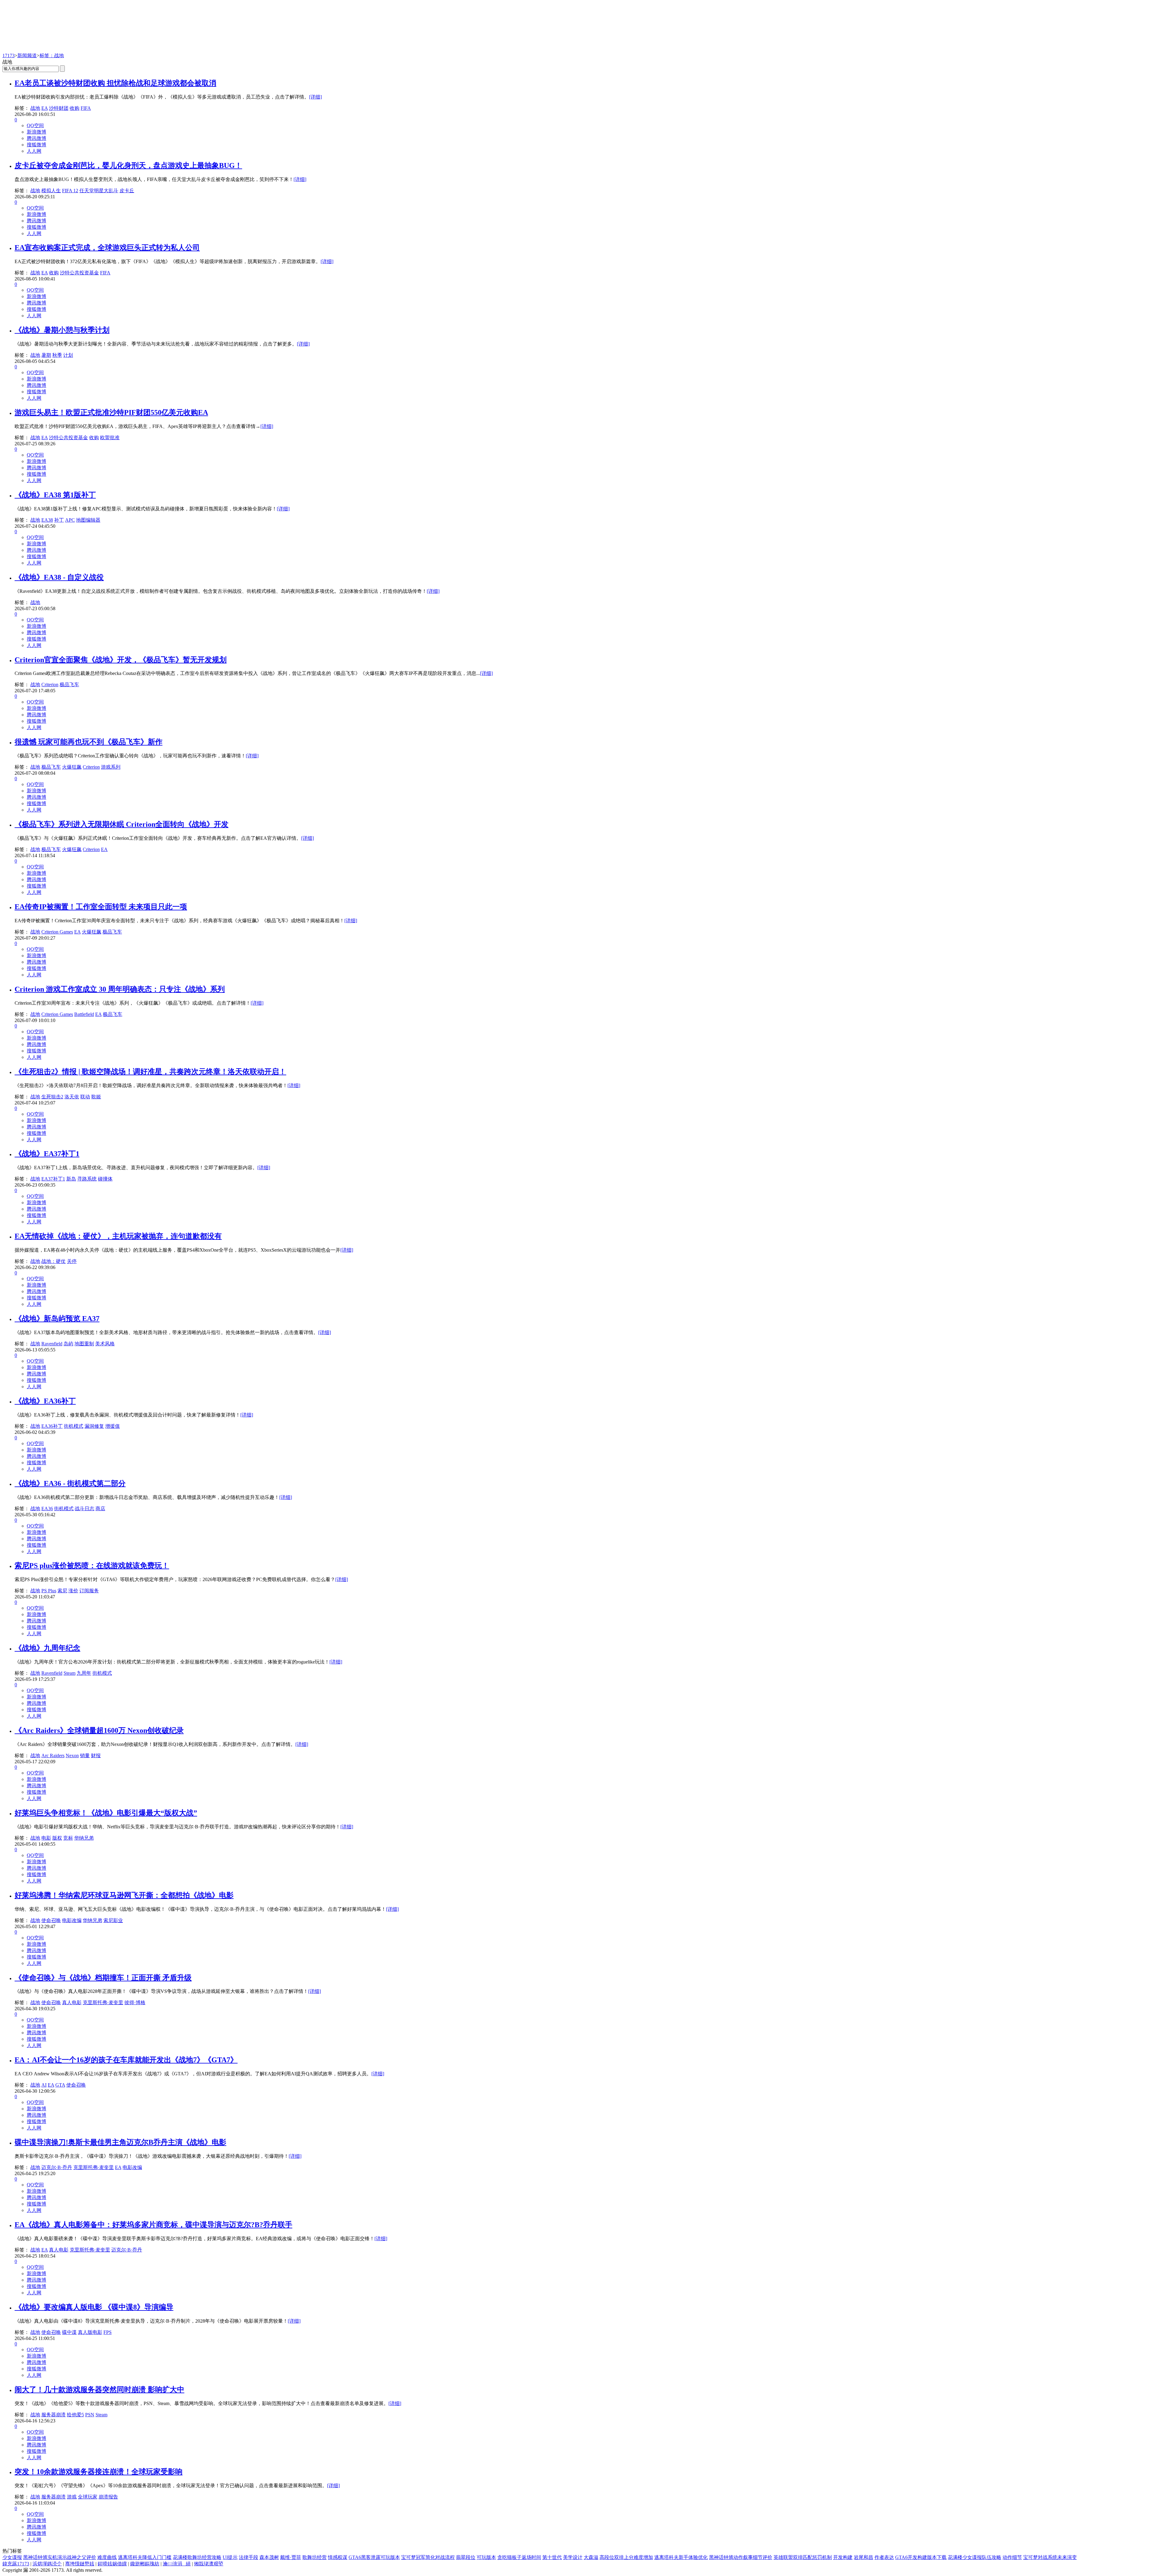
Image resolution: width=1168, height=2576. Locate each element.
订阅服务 (89, 1591)
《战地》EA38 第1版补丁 (55, 495)
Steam (70, 1673)
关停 (72, 1261)
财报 (96, 1756)
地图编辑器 (88, 520)
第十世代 (552, 2557)
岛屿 (68, 1344)
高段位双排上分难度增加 (626, 2557)
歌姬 (96, 1097)
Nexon (72, 1756)
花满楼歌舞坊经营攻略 (197, 2557)
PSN (90, 2415)
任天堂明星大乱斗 (99, 191)
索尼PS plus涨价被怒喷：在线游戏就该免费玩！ (92, 1566)
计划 (68, 355)
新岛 (71, 1179)
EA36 (47, 1509)
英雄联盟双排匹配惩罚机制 (803, 2557)
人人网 (34, 151)
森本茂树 (269, 2557)
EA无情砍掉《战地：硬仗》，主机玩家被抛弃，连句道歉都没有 (118, 1236)
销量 (85, 1756)
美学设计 (573, 2557)
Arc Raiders (53, 1756)
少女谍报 (12, 2557)
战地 (35, 108)
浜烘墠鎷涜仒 (47, 2564)
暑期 (46, 355)
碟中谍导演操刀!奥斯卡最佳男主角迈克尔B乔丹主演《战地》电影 (120, 2142)
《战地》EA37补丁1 (47, 1154)
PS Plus (49, 1591)
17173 (9, 56)
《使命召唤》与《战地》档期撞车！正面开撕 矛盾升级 (103, 1978)
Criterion (50, 685)
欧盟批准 (110, 438)
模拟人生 (51, 191)
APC (70, 520)
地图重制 (84, 1344)
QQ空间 (35, 125)
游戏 (72, 2497)
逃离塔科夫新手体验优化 (681, 2557)
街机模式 (74, 1426)
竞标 (68, 1838)
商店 (100, 1509)
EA (45, 108)
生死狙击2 (52, 1097)
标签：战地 (52, 56)
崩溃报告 (108, 2497)
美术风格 (105, 1344)
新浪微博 (36, 132)
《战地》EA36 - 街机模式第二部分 (70, 1483)
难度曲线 (107, 2557)
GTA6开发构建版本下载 (921, 2557)
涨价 (73, 1591)
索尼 (62, 1591)
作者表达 (884, 2557)
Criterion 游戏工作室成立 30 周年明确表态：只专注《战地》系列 (120, 989)
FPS (108, 2332)
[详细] (315, 97)
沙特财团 (59, 108)
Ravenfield (52, 1344)
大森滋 (591, 2557)
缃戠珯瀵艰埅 (209, 2564)
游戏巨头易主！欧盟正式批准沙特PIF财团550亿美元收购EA (111, 412)
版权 (57, 1838)
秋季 (57, 355)
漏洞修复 (94, 1426)
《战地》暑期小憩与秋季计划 (62, 330)
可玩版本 (486, 2557)
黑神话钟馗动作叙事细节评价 (741, 2557)
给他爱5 (75, 2415)
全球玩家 (88, 2497)
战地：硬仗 (54, 1261)
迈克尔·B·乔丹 (57, 2167)
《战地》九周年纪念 (47, 1648)
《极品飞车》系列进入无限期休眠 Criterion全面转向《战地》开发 (122, 824)
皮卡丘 (127, 191)
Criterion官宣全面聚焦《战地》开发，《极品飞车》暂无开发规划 (121, 660)
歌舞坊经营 (315, 2557)
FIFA (86, 108)
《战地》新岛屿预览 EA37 (57, 1319)
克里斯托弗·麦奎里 (103, 2002)
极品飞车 (69, 685)
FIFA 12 (70, 191)
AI (44, 2085)
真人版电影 (90, 2332)
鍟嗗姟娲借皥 (112, 2564)
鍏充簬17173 (16, 2564)
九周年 (84, 1673)
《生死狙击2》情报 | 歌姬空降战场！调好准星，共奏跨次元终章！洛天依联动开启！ (150, 1072)
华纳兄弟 (84, 1838)
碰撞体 (105, 1179)
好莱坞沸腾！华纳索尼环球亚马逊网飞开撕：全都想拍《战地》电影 (124, 1895)
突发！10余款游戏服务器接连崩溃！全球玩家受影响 (99, 2472)
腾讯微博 (36, 138)
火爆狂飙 (72, 767)
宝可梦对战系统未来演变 (1050, 2557)
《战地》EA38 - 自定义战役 (59, 577)
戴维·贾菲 (291, 2557)
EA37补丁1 (53, 1179)
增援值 (113, 1426)
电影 (46, 1838)
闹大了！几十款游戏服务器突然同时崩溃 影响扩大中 (99, 2390)
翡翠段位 (466, 2557)
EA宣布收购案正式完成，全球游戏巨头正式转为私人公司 (107, 248)
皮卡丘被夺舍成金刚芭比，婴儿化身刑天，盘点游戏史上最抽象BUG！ (128, 165)
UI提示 (230, 2557)
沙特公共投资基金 (79, 273)
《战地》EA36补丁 (45, 1401)
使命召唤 (51, 1920)
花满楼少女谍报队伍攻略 (975, 2557)
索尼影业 (113, 1920)
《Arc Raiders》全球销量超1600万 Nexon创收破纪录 (99, 1730)
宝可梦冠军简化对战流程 (428, 2557)
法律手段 (249, 2557)
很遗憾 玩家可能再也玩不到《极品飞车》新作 (89, 742)
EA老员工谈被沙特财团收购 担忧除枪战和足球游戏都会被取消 (115, 83)
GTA (60, 2085)
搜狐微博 (36, 145)
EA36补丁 (52, 1426)
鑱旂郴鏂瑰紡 (145, 2564)
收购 (75, 108)
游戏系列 (111, 767)
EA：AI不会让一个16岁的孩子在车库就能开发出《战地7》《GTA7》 (126, 2060)
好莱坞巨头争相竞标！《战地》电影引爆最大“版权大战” (106, 1813)
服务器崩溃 (54, 2415)
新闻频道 (27, 56)
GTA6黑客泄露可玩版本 (374, 2557)
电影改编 (72, 1920)
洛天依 (72, 1097)
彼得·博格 (135, 2002)
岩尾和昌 (864, 2557)
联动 (85, 1097)
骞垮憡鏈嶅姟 (80, 2564)
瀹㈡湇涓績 (177, 2564)
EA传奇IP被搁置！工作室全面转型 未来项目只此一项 (101, 907)
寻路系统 (87, 1179)
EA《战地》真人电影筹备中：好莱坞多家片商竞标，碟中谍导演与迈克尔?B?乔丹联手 (153, 2225)
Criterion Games (57, 932)
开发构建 (843, 2557)
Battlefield (84, 1014)
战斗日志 (85, 1509)
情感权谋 (338, 2557)
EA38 (47, 520)
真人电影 (72, 2002)
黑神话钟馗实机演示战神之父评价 (60, 2557)
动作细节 (1012, 2557)
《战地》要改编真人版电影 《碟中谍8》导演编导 (94, 2307)
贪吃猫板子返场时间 (519, 2557)
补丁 (59, 520)
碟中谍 (69, 2332)
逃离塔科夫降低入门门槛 (145, 2557)
